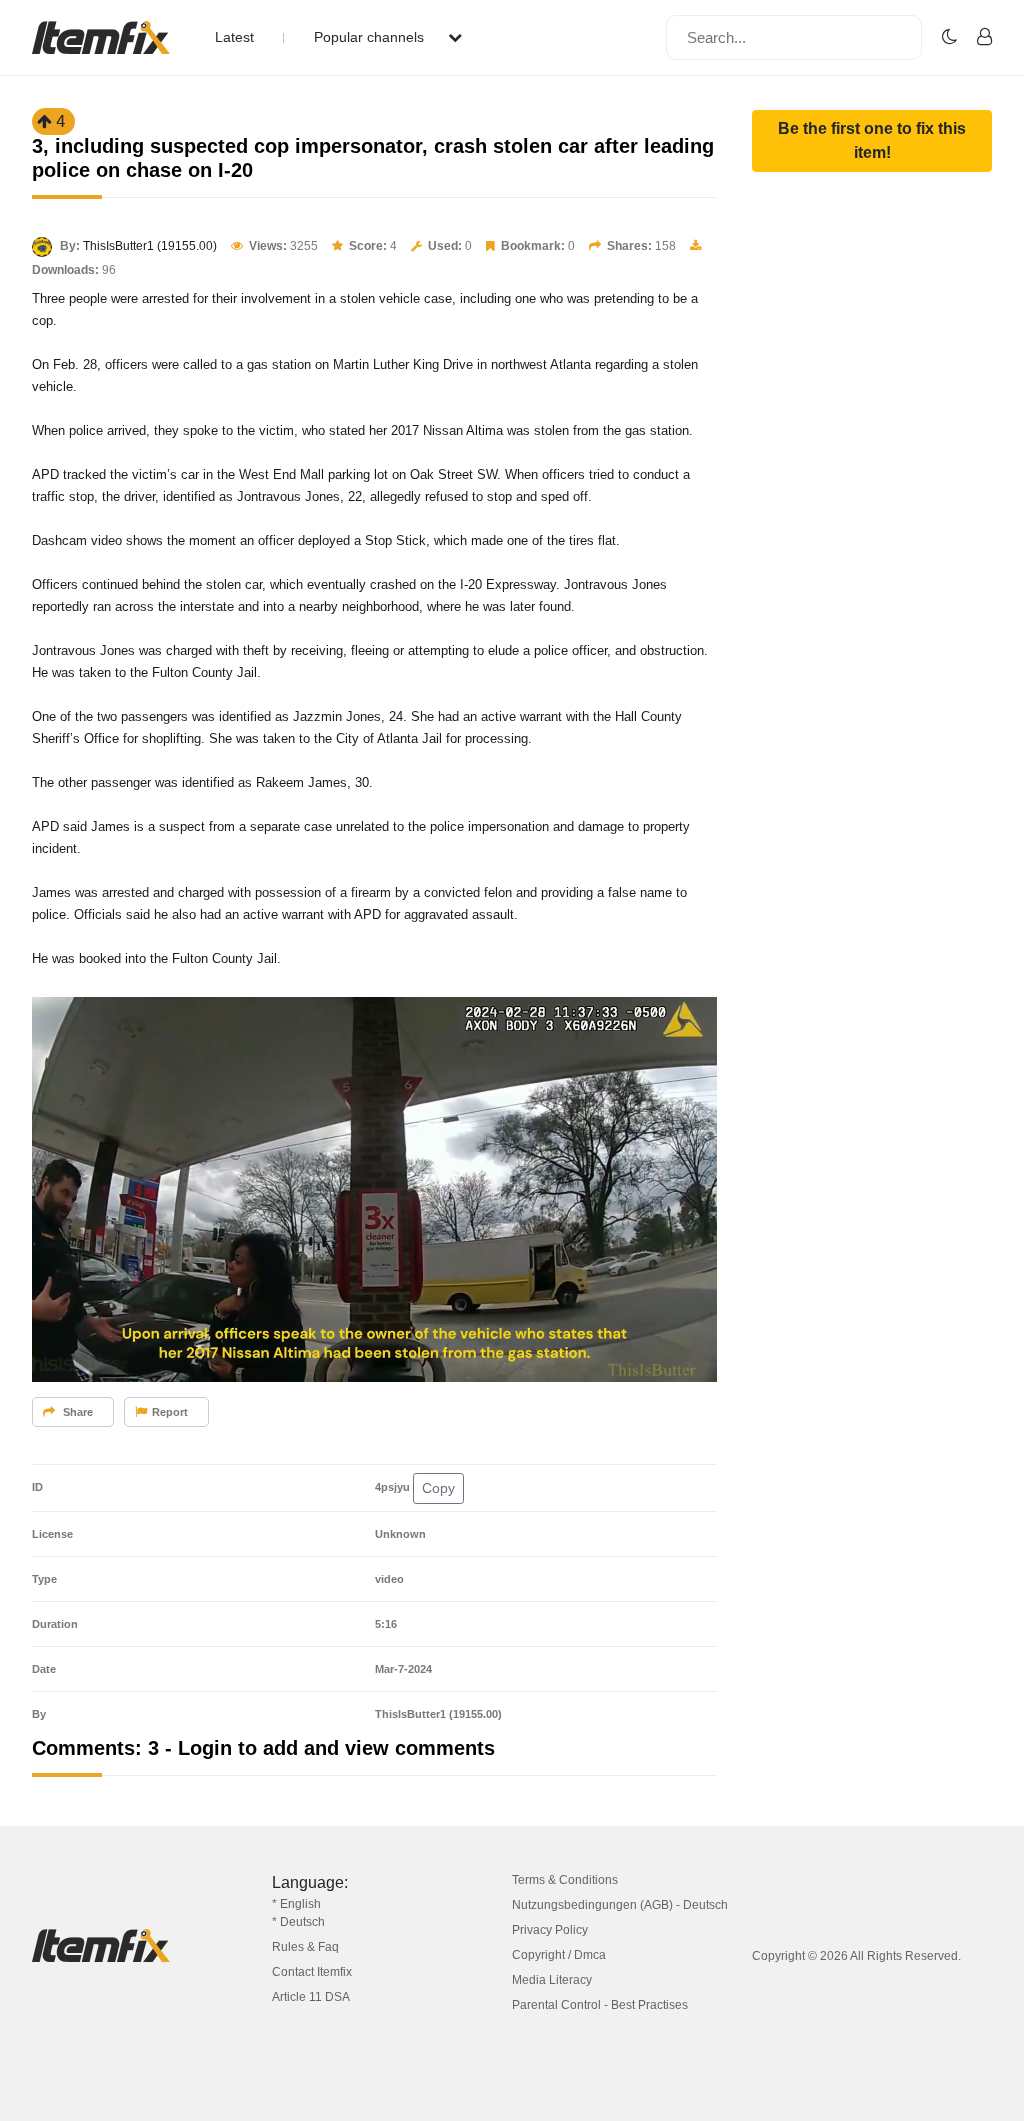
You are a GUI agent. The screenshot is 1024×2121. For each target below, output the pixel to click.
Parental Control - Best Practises (600, 2005)
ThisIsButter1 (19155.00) (150, 246)
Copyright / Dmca (559, 1955)
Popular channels (371, 37)
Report (170, 1412)
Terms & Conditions (565, 1880)
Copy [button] (438, 1488)
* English (296, 1904)
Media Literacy (552, 1980)
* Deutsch (298, 1922)
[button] (872, 141)
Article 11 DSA (311, 1997)
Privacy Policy (550, 1930)
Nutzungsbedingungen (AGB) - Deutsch (620, 1905)
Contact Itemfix (312, 1972)
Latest (234, 37)
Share (76, 1412)
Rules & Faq (305, 1947)
